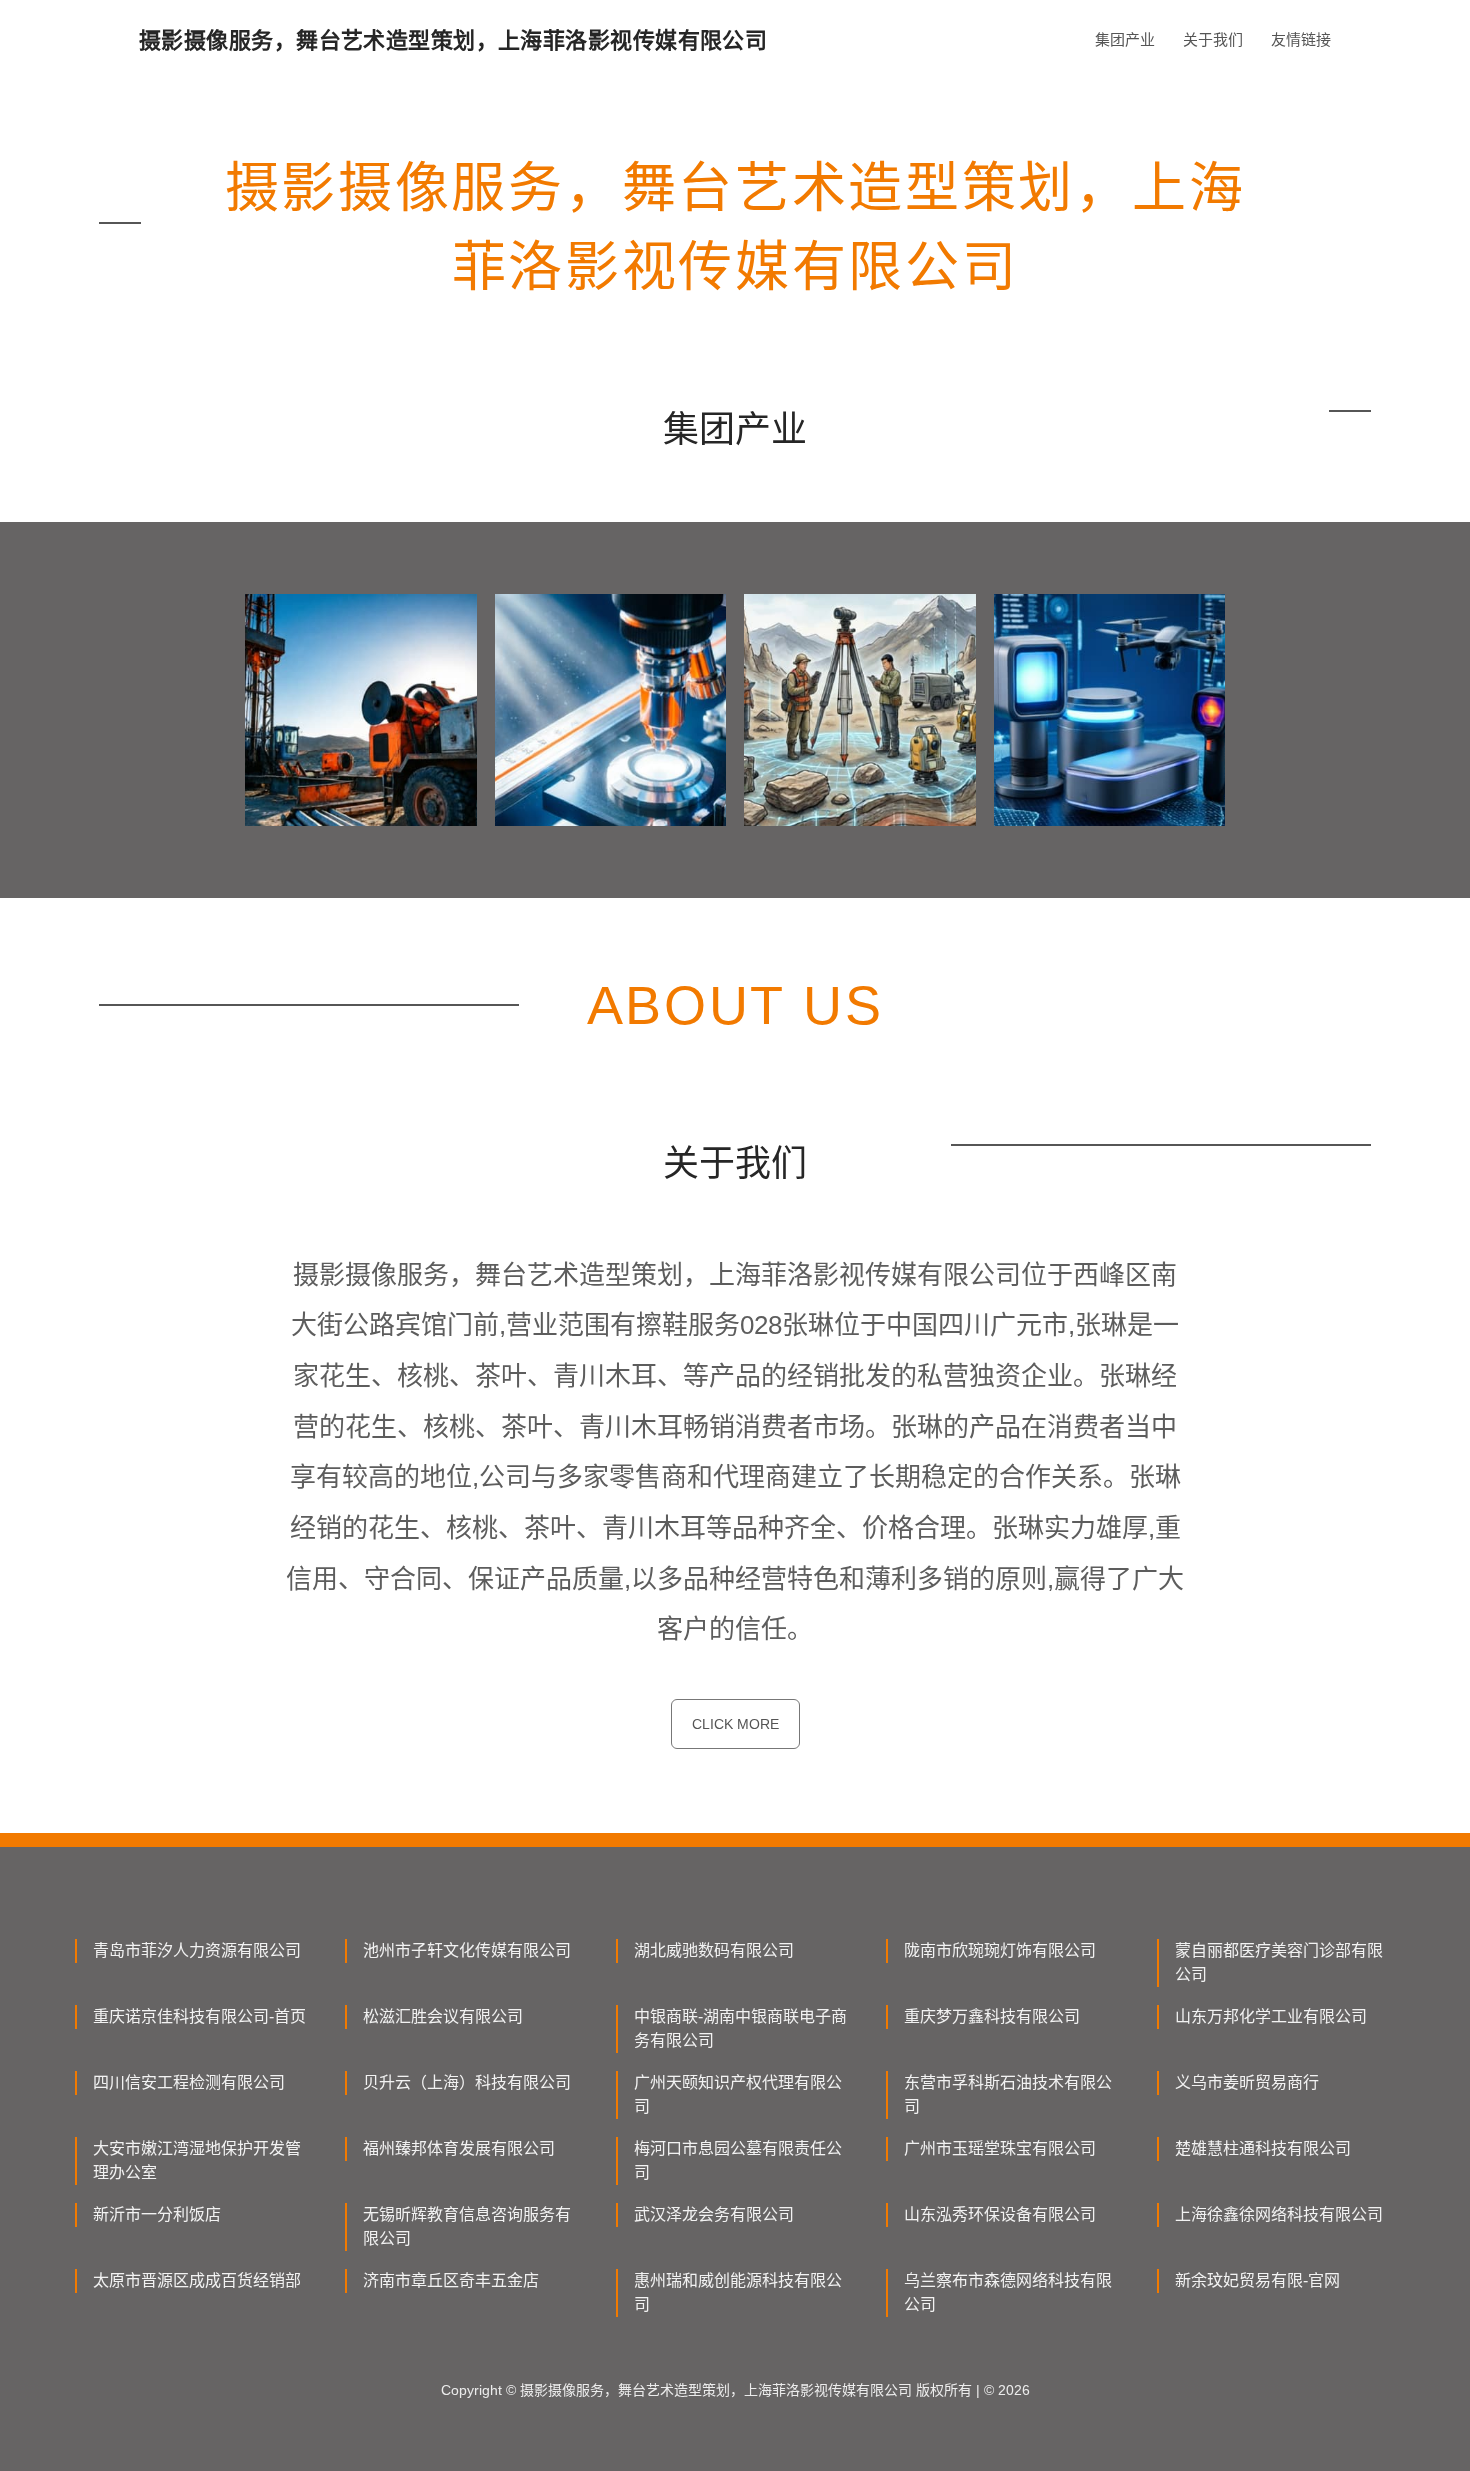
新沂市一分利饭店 (157, 2214)
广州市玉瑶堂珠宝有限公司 (1000, 2148)
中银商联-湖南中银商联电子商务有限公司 (740, 2028)
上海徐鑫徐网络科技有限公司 (1279, 2214)
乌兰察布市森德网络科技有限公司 (1008, 2292)
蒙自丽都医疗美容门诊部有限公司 (1279, 1962)
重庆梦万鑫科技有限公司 (992, 2016)
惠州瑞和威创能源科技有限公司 (738, 2292)
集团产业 (1125, 39)
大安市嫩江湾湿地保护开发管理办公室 (197, 2160)
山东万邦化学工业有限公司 (1271, 2016)
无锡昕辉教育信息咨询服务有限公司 (467, 2226)
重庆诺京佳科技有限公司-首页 (199, 2016)
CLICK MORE (735, 1724)
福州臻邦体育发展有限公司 (459, 2148)
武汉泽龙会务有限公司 (714, 2214)
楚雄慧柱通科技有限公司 (1263, 2148)
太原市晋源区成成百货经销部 (197, 2280)
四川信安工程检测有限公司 (189, 2082)
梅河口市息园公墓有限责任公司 (738, 2160)
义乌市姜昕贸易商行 (1247, 2082)
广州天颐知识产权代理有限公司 (738, 2094)
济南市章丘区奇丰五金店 (451, 2280)
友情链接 (1301, 39)
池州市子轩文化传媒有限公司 (467, 1950)
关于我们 (1213, 39)
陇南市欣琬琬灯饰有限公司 (1000, 1950)
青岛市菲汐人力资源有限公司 (197, 1950)
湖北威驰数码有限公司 (714, 1950)
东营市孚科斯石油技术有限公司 (1008, 2094)
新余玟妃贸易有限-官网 (1257, 2280)
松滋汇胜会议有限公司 (443, 2016)
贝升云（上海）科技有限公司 (467, 2082)
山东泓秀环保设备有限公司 (1000, 2214)
